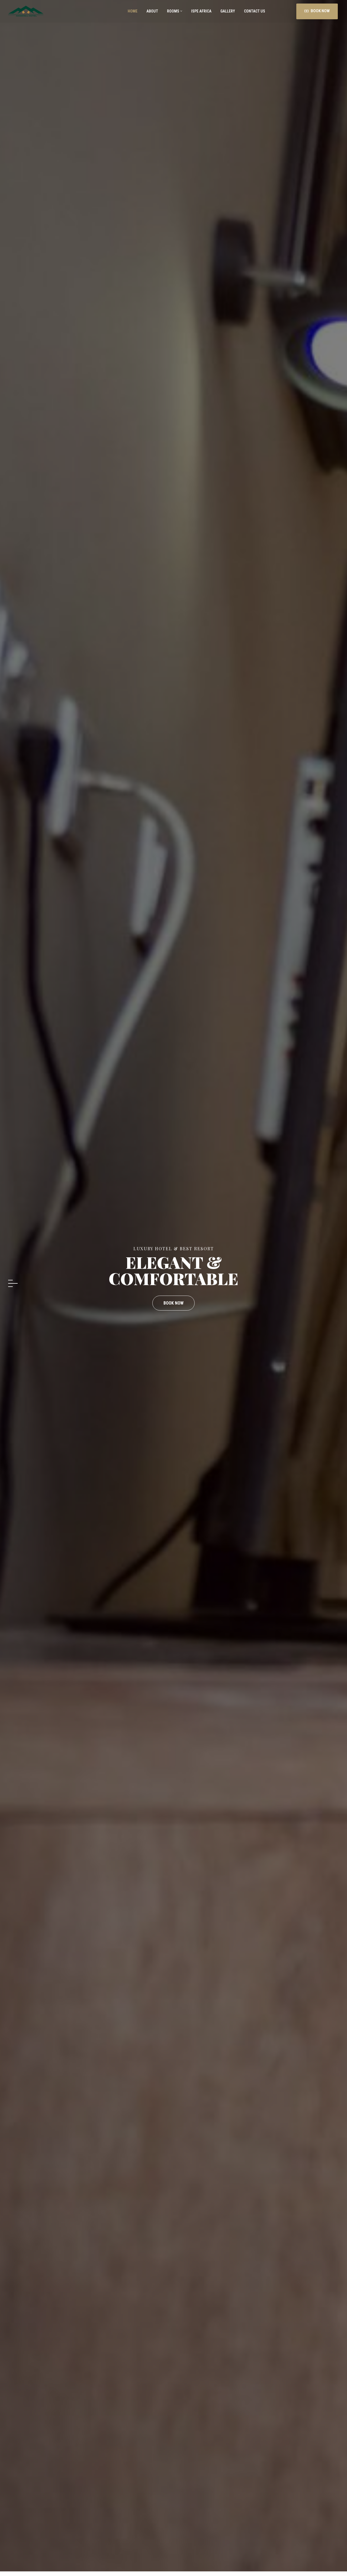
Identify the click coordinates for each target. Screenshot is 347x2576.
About (152, 11)
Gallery (227, 11)
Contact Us (254, 11)
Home (132, 11)
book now (173, 1292)
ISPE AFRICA (201, 11)
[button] (13, 1280)
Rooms (173, 11)
